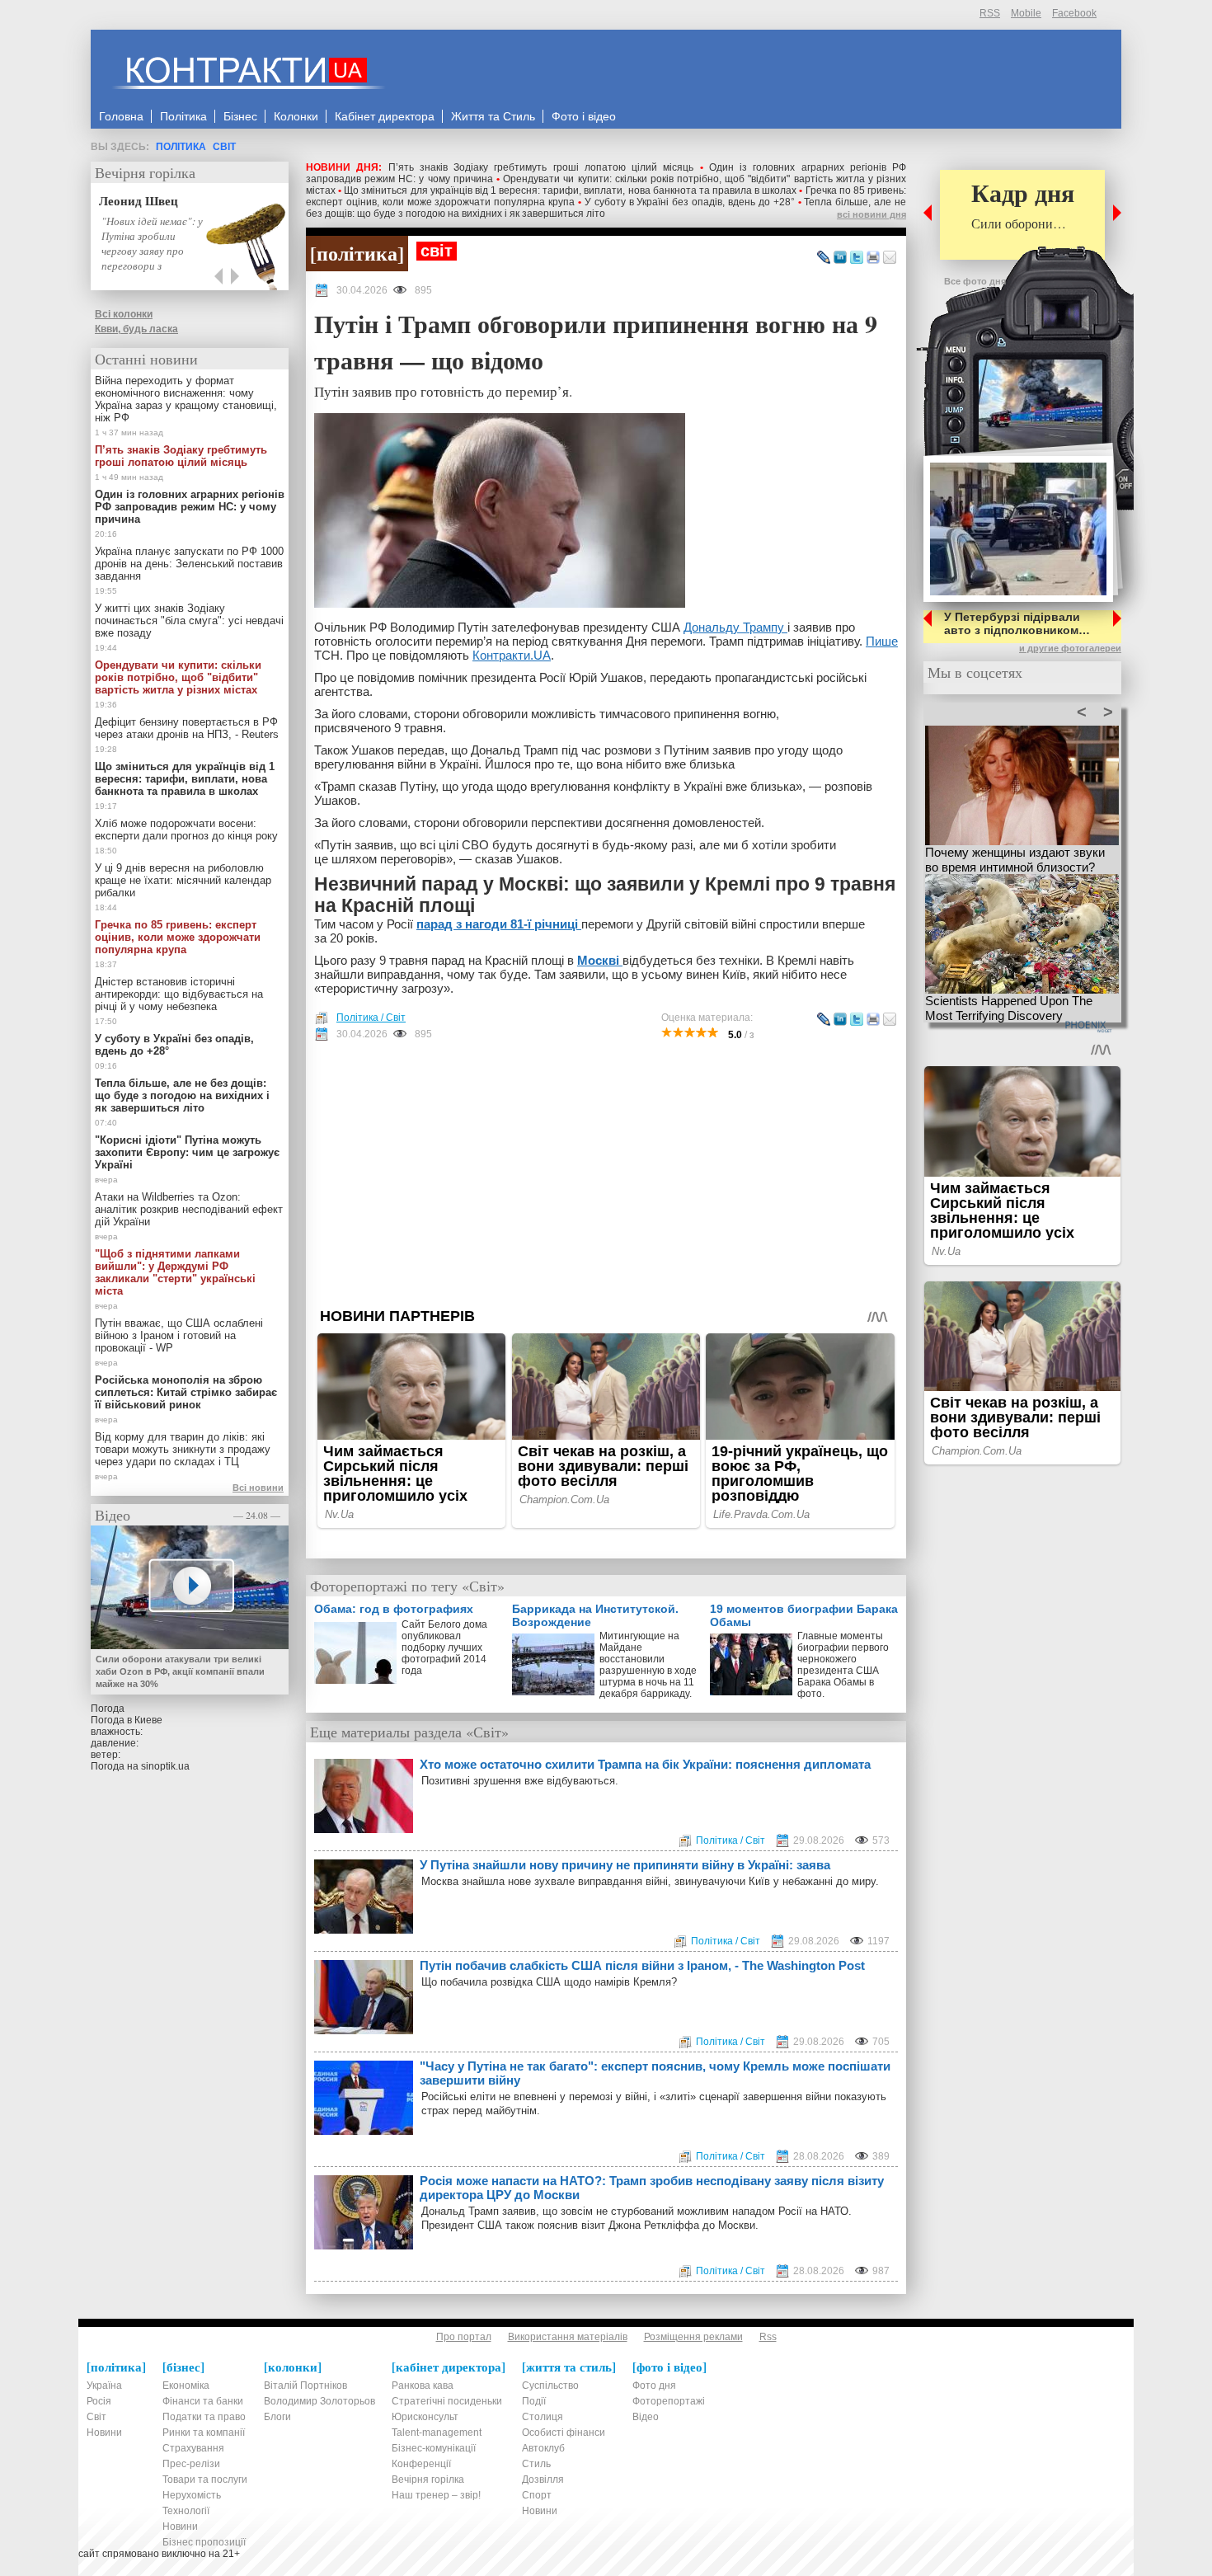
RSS (990, 13)
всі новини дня (871, 214)
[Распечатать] (873, 258)
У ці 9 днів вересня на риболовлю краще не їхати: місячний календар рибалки (183, 880)
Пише (882, 641)
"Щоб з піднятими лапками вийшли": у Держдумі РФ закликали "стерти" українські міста (175, 1272)
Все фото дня (975, 281)
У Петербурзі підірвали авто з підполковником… (1017, 623)
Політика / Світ (371, 1018)
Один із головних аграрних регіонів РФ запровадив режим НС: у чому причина (190, 507)
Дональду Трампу (735, 627)
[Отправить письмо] (890, 258)
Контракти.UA (512, 655)
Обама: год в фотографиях (394, 1609)
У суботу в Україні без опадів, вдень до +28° (690, 202)
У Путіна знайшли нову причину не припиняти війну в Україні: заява (625, 1865)
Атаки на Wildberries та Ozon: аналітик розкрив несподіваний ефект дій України (189, 1209)
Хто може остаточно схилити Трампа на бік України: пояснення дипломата (645, 1764)
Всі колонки (124, 314)
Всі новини (258, 1488)
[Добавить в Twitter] (857, 258)
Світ (224, 147)
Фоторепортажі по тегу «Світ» (407, 1586)
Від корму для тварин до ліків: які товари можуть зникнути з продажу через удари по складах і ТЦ (183, 1449)
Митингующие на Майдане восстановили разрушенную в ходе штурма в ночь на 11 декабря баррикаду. (648, 1665)
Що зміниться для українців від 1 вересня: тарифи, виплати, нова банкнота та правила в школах (570, 190)
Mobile (1026, 13)
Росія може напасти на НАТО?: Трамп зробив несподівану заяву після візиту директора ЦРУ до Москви (652, 2188)
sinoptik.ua (165, 1766)
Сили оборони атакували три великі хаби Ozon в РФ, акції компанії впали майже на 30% (180, 1671)
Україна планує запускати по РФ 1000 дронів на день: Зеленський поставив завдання (189, 564)
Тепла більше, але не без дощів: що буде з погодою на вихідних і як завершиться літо (182, 1095)
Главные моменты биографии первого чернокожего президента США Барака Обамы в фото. (843, 1665)
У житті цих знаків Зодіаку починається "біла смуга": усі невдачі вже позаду (189, 620)
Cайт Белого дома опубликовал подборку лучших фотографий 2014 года (444, 1648)
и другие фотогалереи (1070, 648)
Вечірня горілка (145, 172)
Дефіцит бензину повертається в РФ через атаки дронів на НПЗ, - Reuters (187, 728)
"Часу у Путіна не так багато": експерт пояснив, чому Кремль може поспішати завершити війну (655, 2073)
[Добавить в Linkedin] (840, 258)
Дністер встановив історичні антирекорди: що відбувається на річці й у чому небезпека (179, 994)
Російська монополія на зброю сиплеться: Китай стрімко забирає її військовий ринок (186, 1392)
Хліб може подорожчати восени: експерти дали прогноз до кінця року (186, 830)
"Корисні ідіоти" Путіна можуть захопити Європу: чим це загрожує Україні (187, 1152)
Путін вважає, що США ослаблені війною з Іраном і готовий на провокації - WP (179, 1335)
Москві (600, 960)
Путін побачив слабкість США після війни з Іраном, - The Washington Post (642, 1965)
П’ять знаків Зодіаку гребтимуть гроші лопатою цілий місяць (541, 167)
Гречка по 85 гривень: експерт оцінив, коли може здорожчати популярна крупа (178, 937)
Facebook (1074, 13)
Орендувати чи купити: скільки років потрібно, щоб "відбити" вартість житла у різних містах (178, 677)
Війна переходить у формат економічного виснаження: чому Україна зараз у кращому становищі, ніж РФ (186, 399)
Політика (181, 147)
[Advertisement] (606, 1174)
